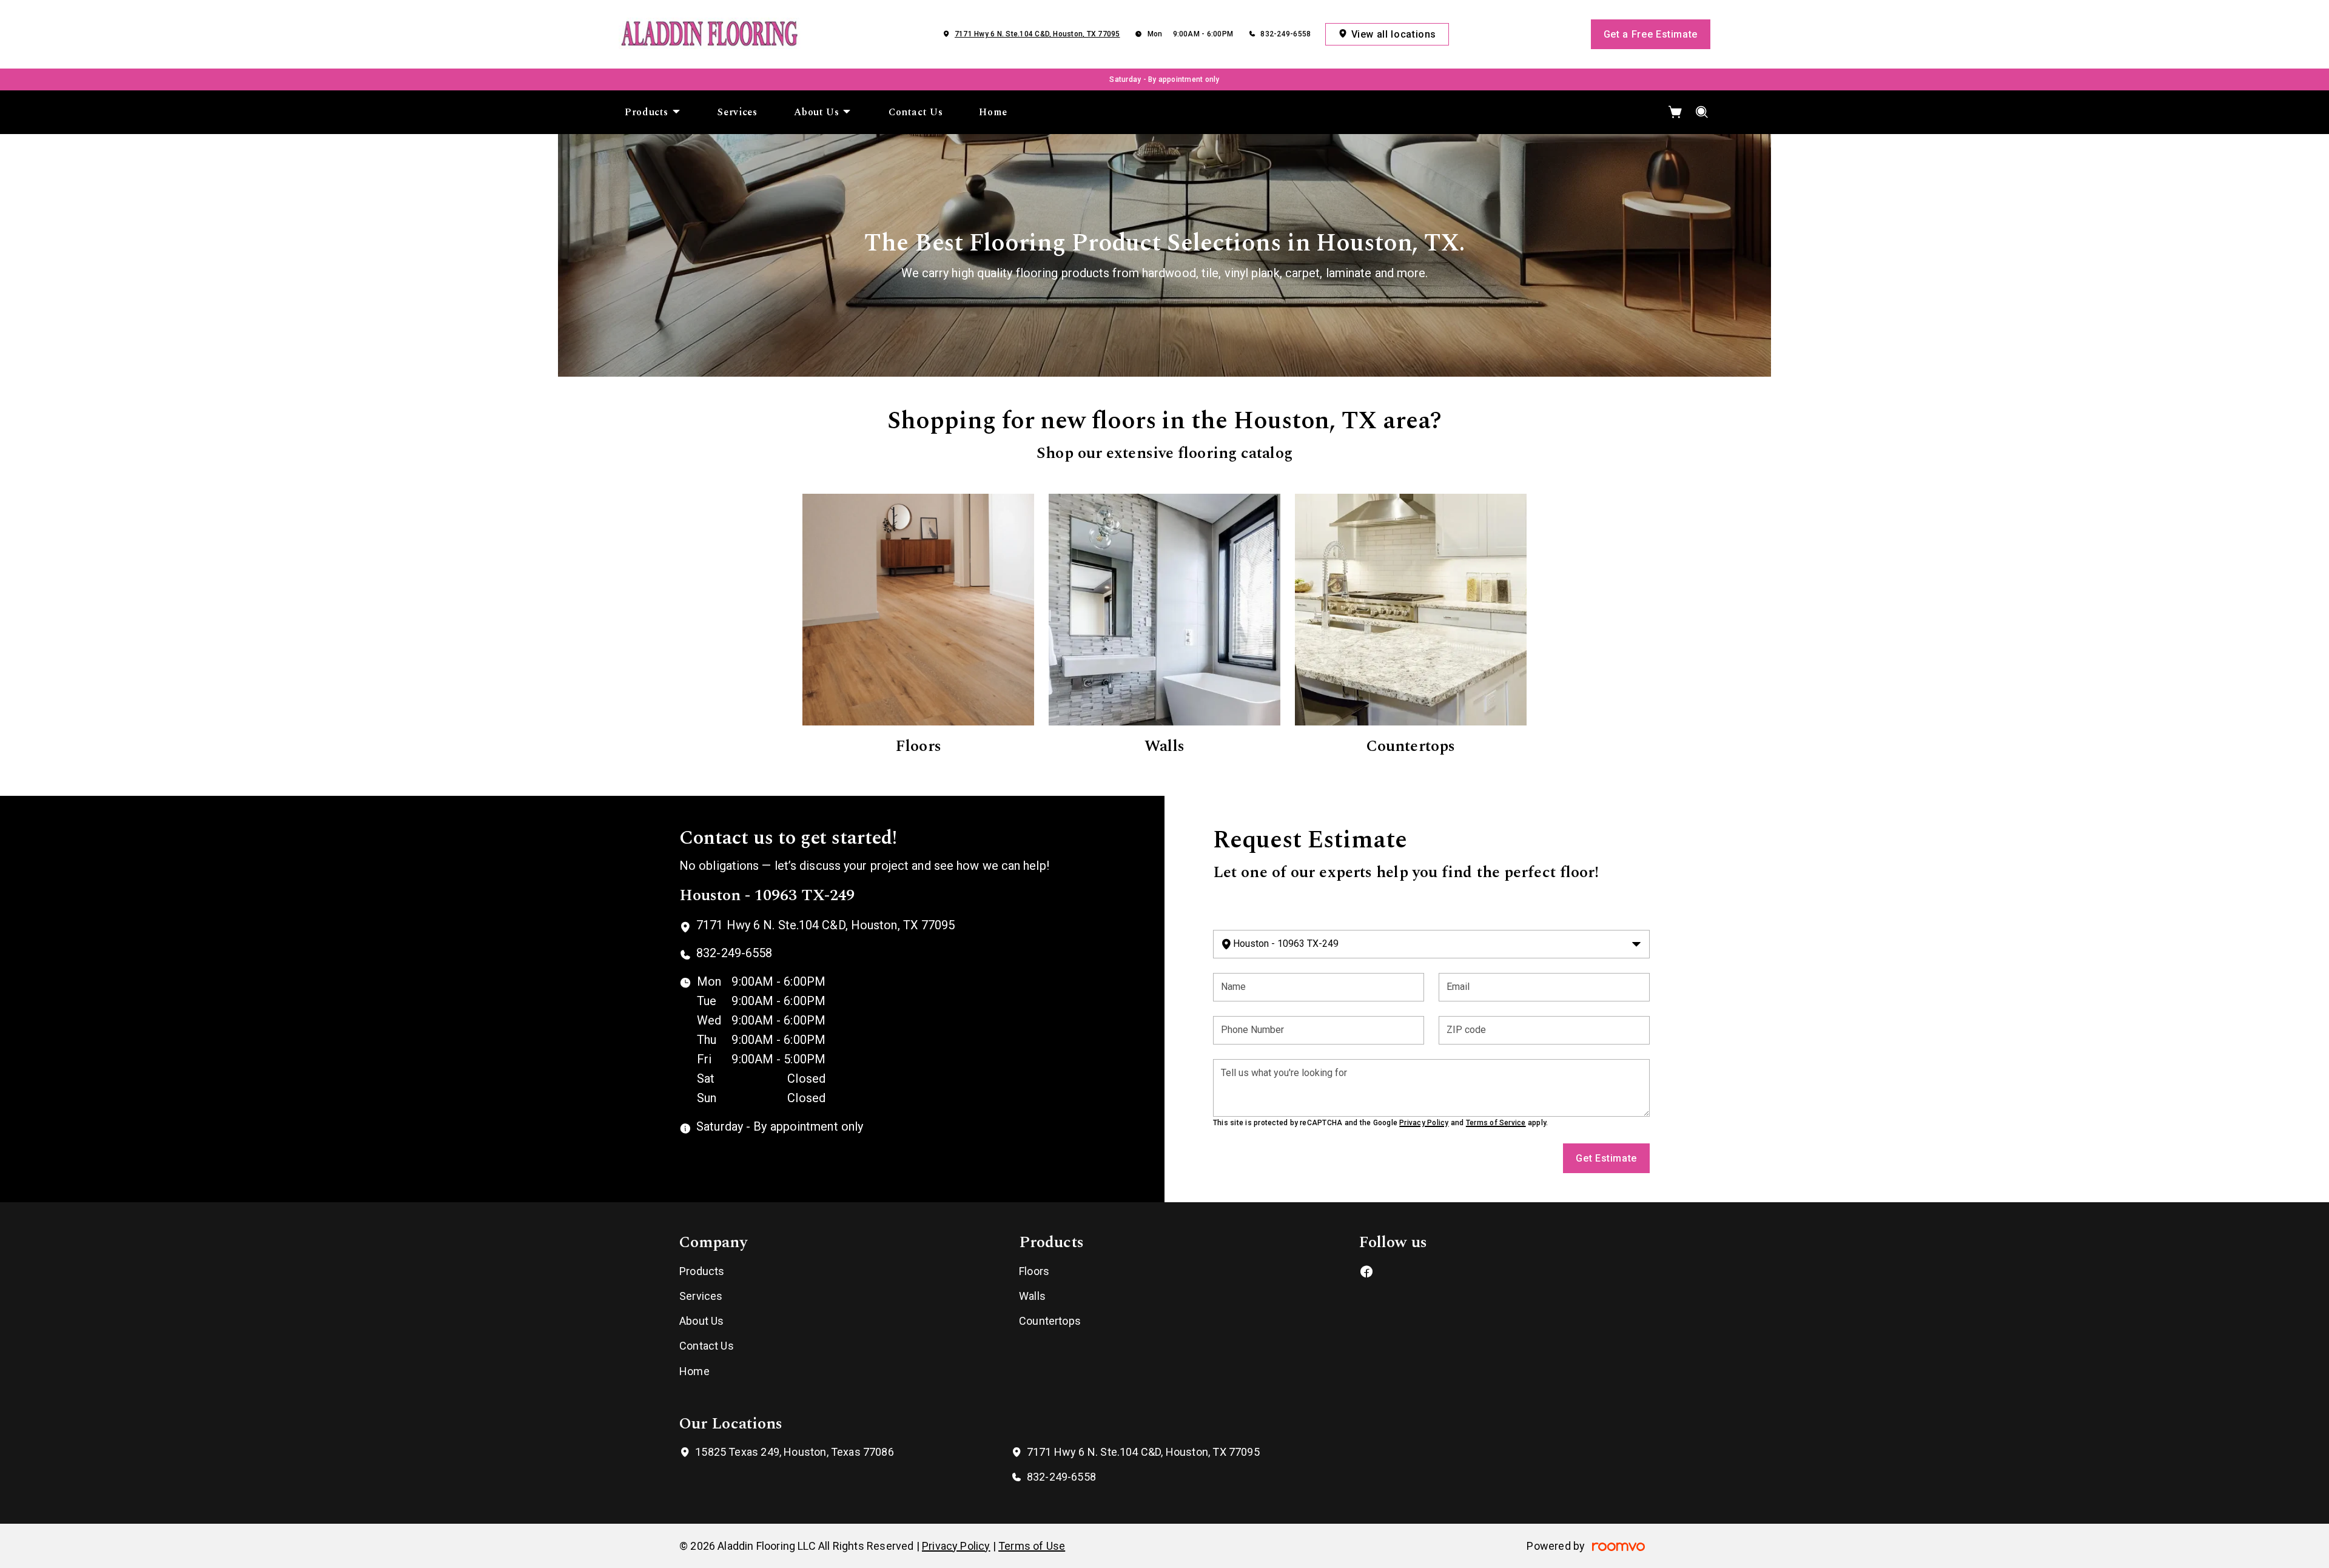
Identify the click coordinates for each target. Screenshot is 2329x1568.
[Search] (1702, 112)
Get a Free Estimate (1651, 34)
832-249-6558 (1285, 34)
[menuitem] (653, 112)
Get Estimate (1606, 1158)
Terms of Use (1032, 1546)
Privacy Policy (1424, 1123)
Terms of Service (1496, 1123)
